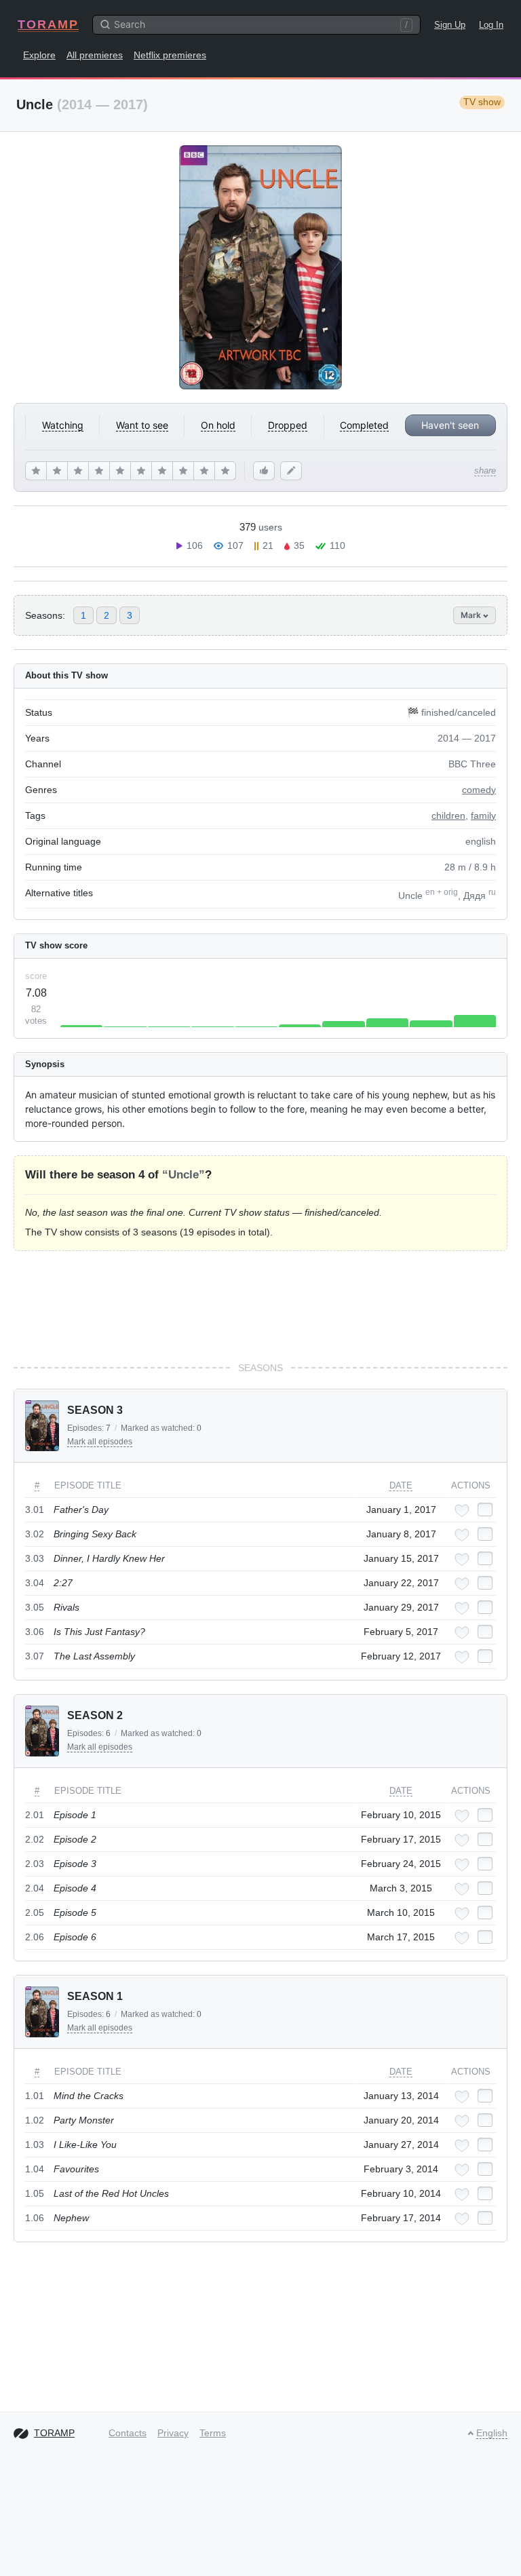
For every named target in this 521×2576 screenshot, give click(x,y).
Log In (491, 25)
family (483, 815)
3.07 (35, 1656)
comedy (479, 790)
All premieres (95, 55)
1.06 (35, 2218)
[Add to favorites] (462, 1511)
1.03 (35, 2145)
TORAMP (48, 24)
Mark (472, 615)
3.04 (35, 1583)
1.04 (35, 2169)
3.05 (35, 1607)
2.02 (35, 1839)
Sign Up (450, 25)
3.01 (35, 1510)
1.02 (35, 2120)
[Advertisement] (260, 1306)
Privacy (173, 2433)
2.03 (35, 1864)
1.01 (35, 2096)
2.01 (35, 1815)
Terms (213, 2433)
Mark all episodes (100, 1442)
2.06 (35, 1937)
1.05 (35, 2193)
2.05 (35, 1912)
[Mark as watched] (485, 1510)
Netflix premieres (170, 55)
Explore (39, 55)
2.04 (35, 1888)
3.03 (35, 1558)
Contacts (128, 2433)
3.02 (35, 1534)
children (448, 815)
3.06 (35, 1632)
